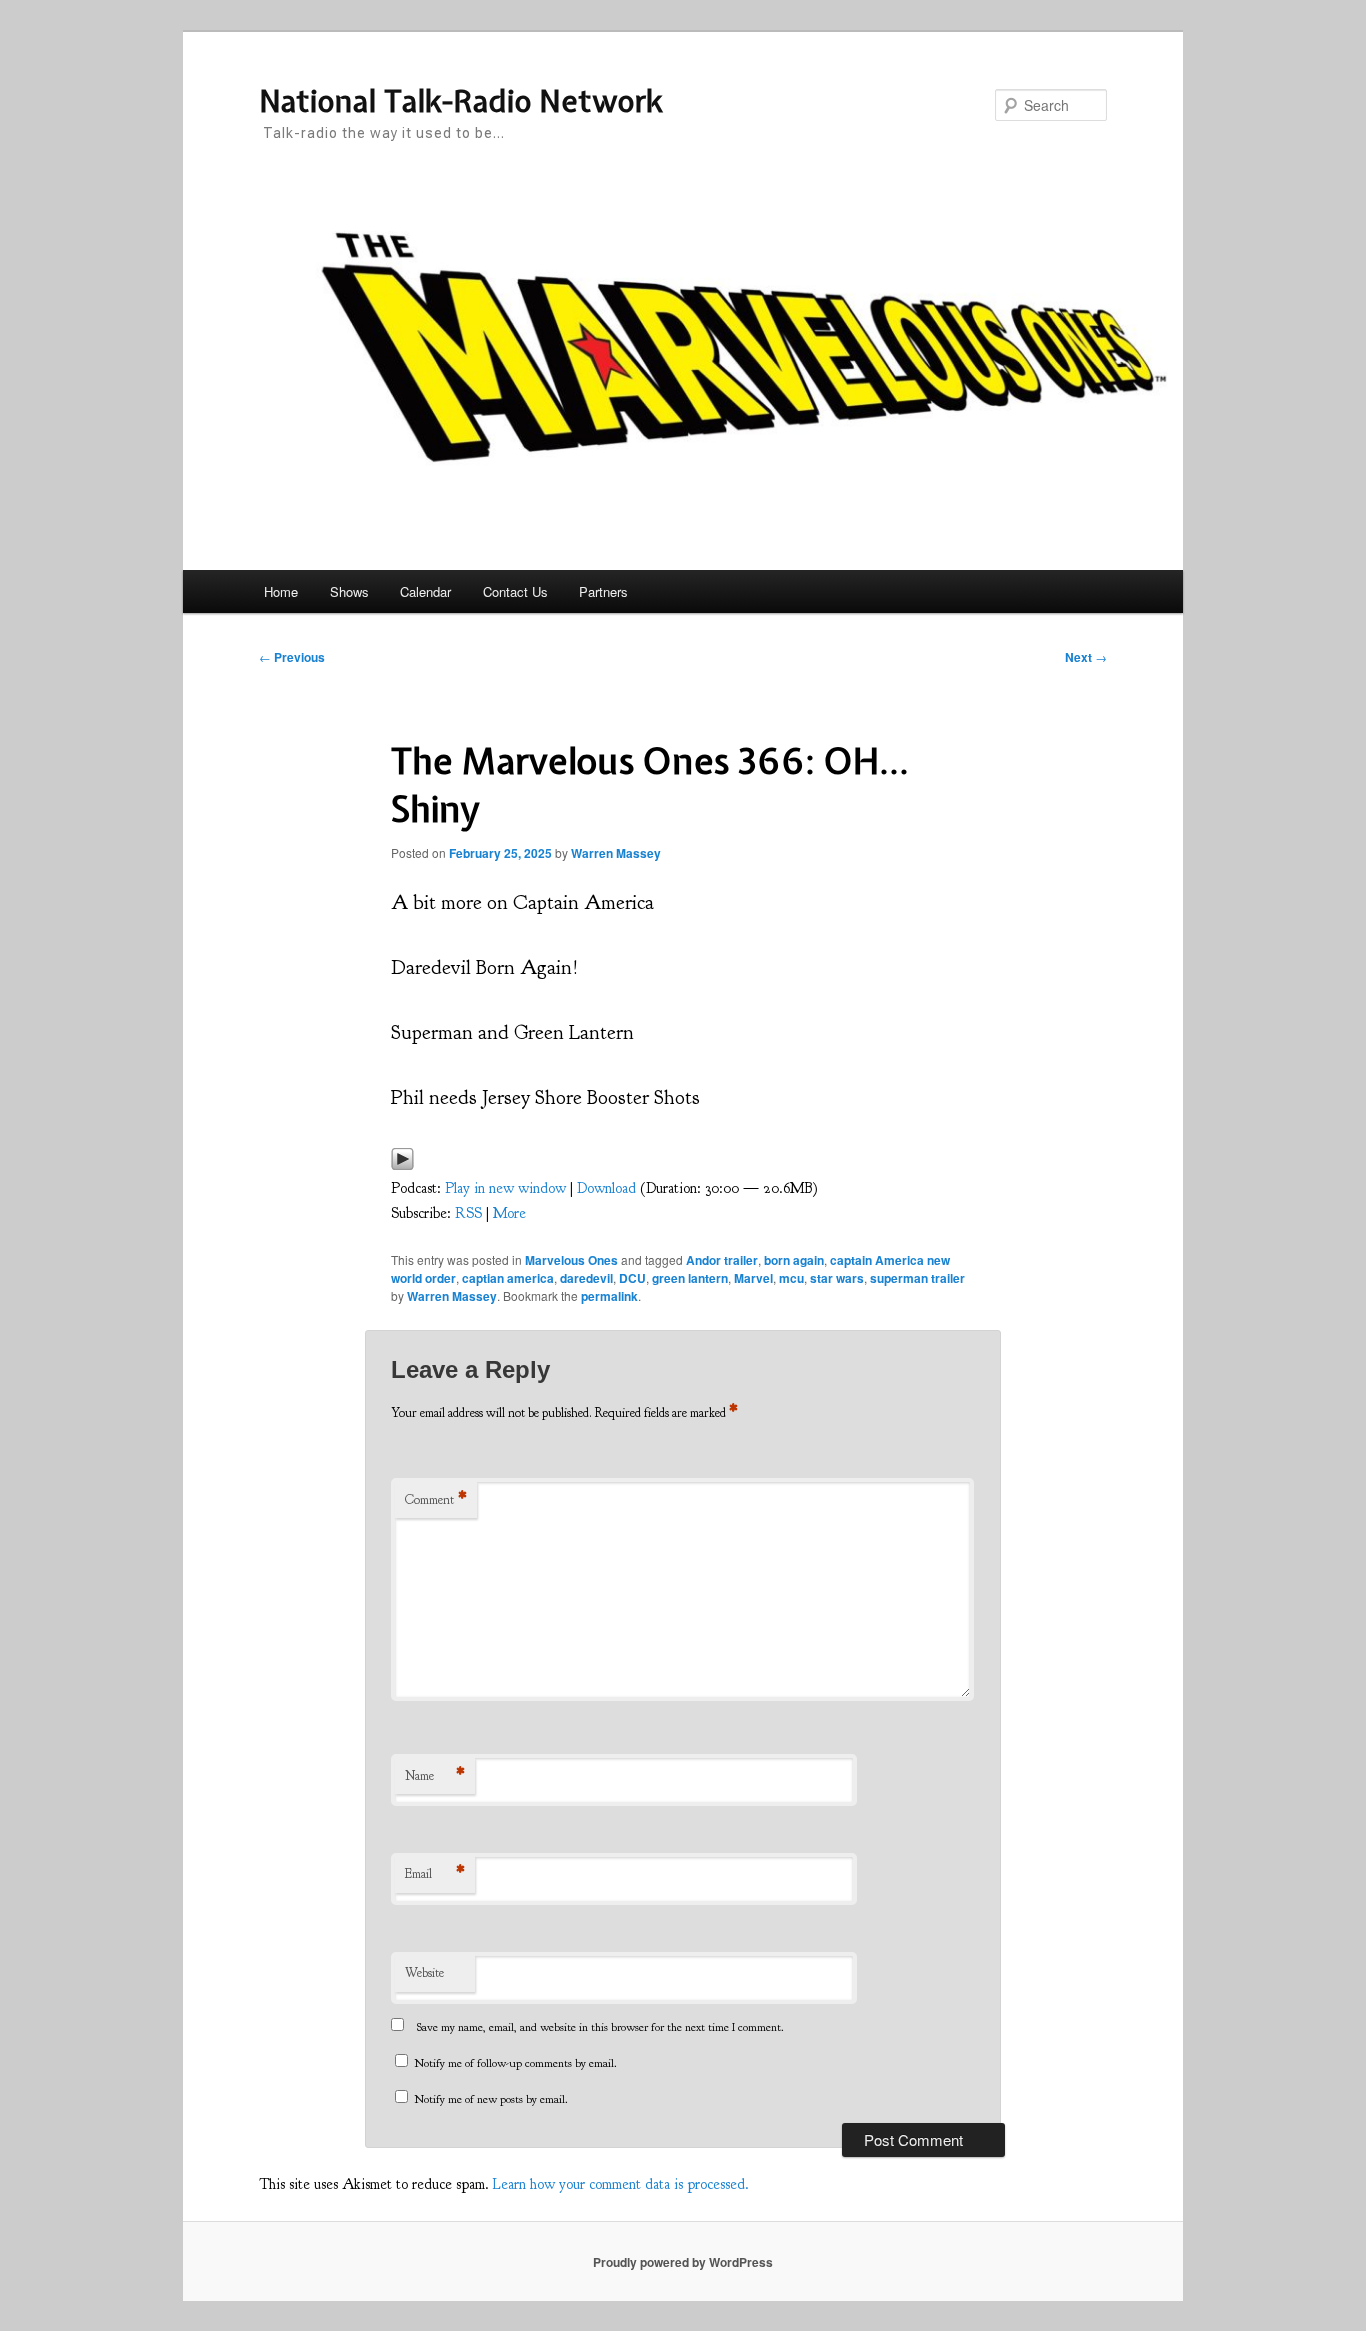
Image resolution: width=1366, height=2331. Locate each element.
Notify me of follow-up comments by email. (515, 2063)
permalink (609, 1296)
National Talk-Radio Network (461, 101)
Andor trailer (722, 1260)
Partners (603, 591)
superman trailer (917, 1278)
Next (1086, 657)
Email (435, 1874)
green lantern (690, 1278)
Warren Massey (616, 853)
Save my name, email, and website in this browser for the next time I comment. (600, 2027)
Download (606, 1188)
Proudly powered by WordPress (683, 2262)
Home (281, 591)
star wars (837, 1278)
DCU (632, 1278)
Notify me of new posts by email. (491, 2099)
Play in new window (505, 1188)
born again (794, 1260)
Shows (349, 591)
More (509, 1213)
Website (424, 1973)
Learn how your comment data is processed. (621, 2184)
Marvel (753, 1278)
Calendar (425, 591)
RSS (468, 1213)
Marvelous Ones (571, 1260)
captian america (508, 1278)
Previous (292, 657)
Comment (436, 1500)
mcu (791, 1278)
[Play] (402, 1164)
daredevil (586, 1278)
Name (435, 1776)
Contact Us (515, 591)
